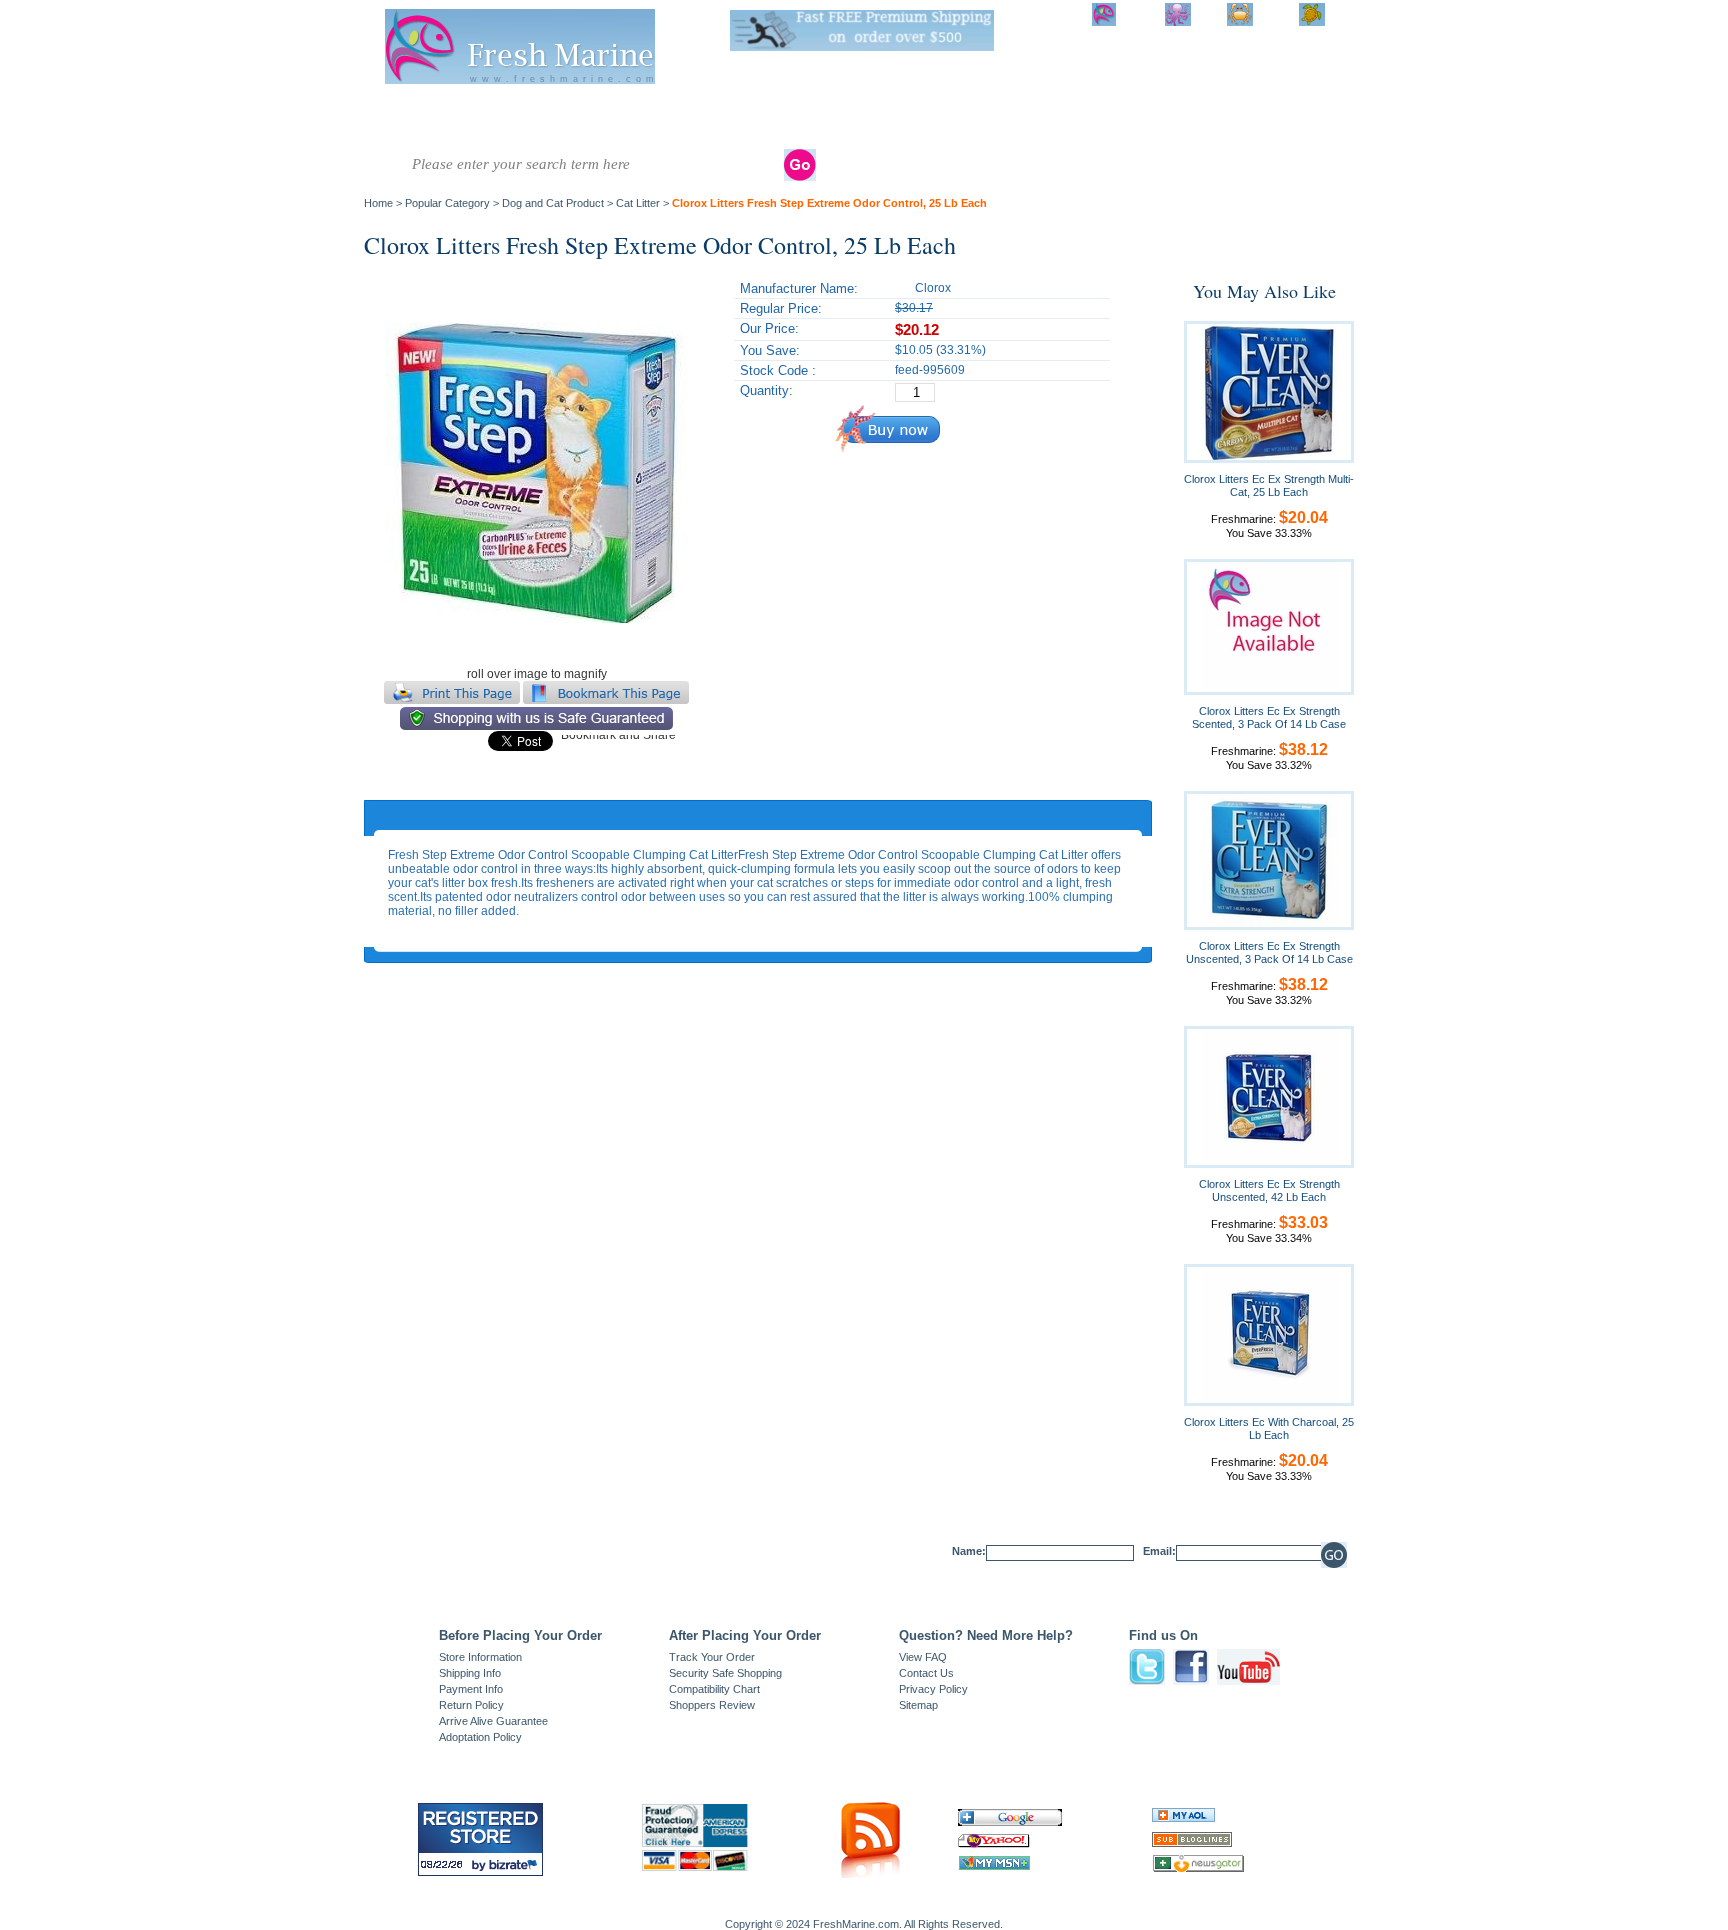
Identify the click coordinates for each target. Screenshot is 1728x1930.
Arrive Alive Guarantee (493, 1721)
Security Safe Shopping (725, 1673)
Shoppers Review (712, 1705)
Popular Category (447, 203)
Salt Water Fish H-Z (482, 117)
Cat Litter (638, 203)
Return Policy (471, 1705)
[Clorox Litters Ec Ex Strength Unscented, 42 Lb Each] (1269, 1096)
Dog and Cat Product (1184, 117)
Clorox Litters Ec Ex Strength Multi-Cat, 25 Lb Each (1269, 485)
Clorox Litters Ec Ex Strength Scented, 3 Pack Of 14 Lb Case (1269, 717)
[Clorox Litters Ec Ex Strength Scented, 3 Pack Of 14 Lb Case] (1269, 626)
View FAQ (923, 1657)
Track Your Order (712, 1657)
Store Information (480, 1657)
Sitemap (918, 1705)
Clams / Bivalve (729, 110)
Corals (643, 110)
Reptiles (819, 110)
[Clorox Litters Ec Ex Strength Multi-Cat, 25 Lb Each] (1269, 391)
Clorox (933, 288)
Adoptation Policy (480, 1737)
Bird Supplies (1037, 117)
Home (378, 203)
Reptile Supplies (887, 117)
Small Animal (1104, 117)
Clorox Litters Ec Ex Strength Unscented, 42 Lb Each (1269, 1190)
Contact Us (926, 1673)
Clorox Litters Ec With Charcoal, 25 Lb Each (1269, 1428)
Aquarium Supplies (962, 117)
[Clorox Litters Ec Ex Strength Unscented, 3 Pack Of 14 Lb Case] (1269, 860)
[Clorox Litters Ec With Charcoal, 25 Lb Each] (1269, 1334)
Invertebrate (568, 110)
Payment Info (471, 1689)
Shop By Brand (1265, 117)
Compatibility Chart (714, 1689)
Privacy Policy (933, 1689)
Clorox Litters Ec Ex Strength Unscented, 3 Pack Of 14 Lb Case (1269, 952)
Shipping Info (470, 1673)
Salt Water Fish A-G (403, 117)
